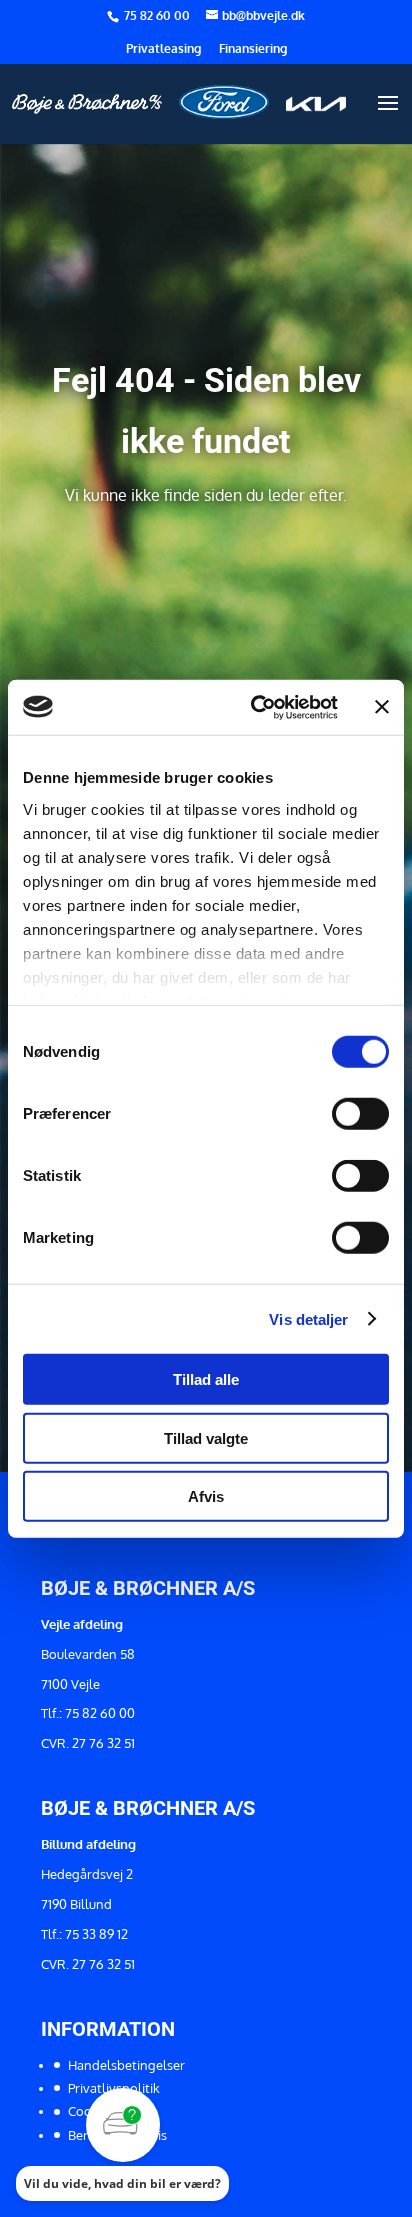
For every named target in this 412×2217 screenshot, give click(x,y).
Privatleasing (163, 49)
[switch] (360, 1114)
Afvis (206, 1496)
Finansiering (253, 49)
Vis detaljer (308, 1318)
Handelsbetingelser (126, 2065)
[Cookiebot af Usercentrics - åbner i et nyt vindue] (255, 707)
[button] (122, 2144)
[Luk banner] (382, 707)
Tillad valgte (206, 1437)
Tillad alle (206, 1379)
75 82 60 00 (158, 15)
